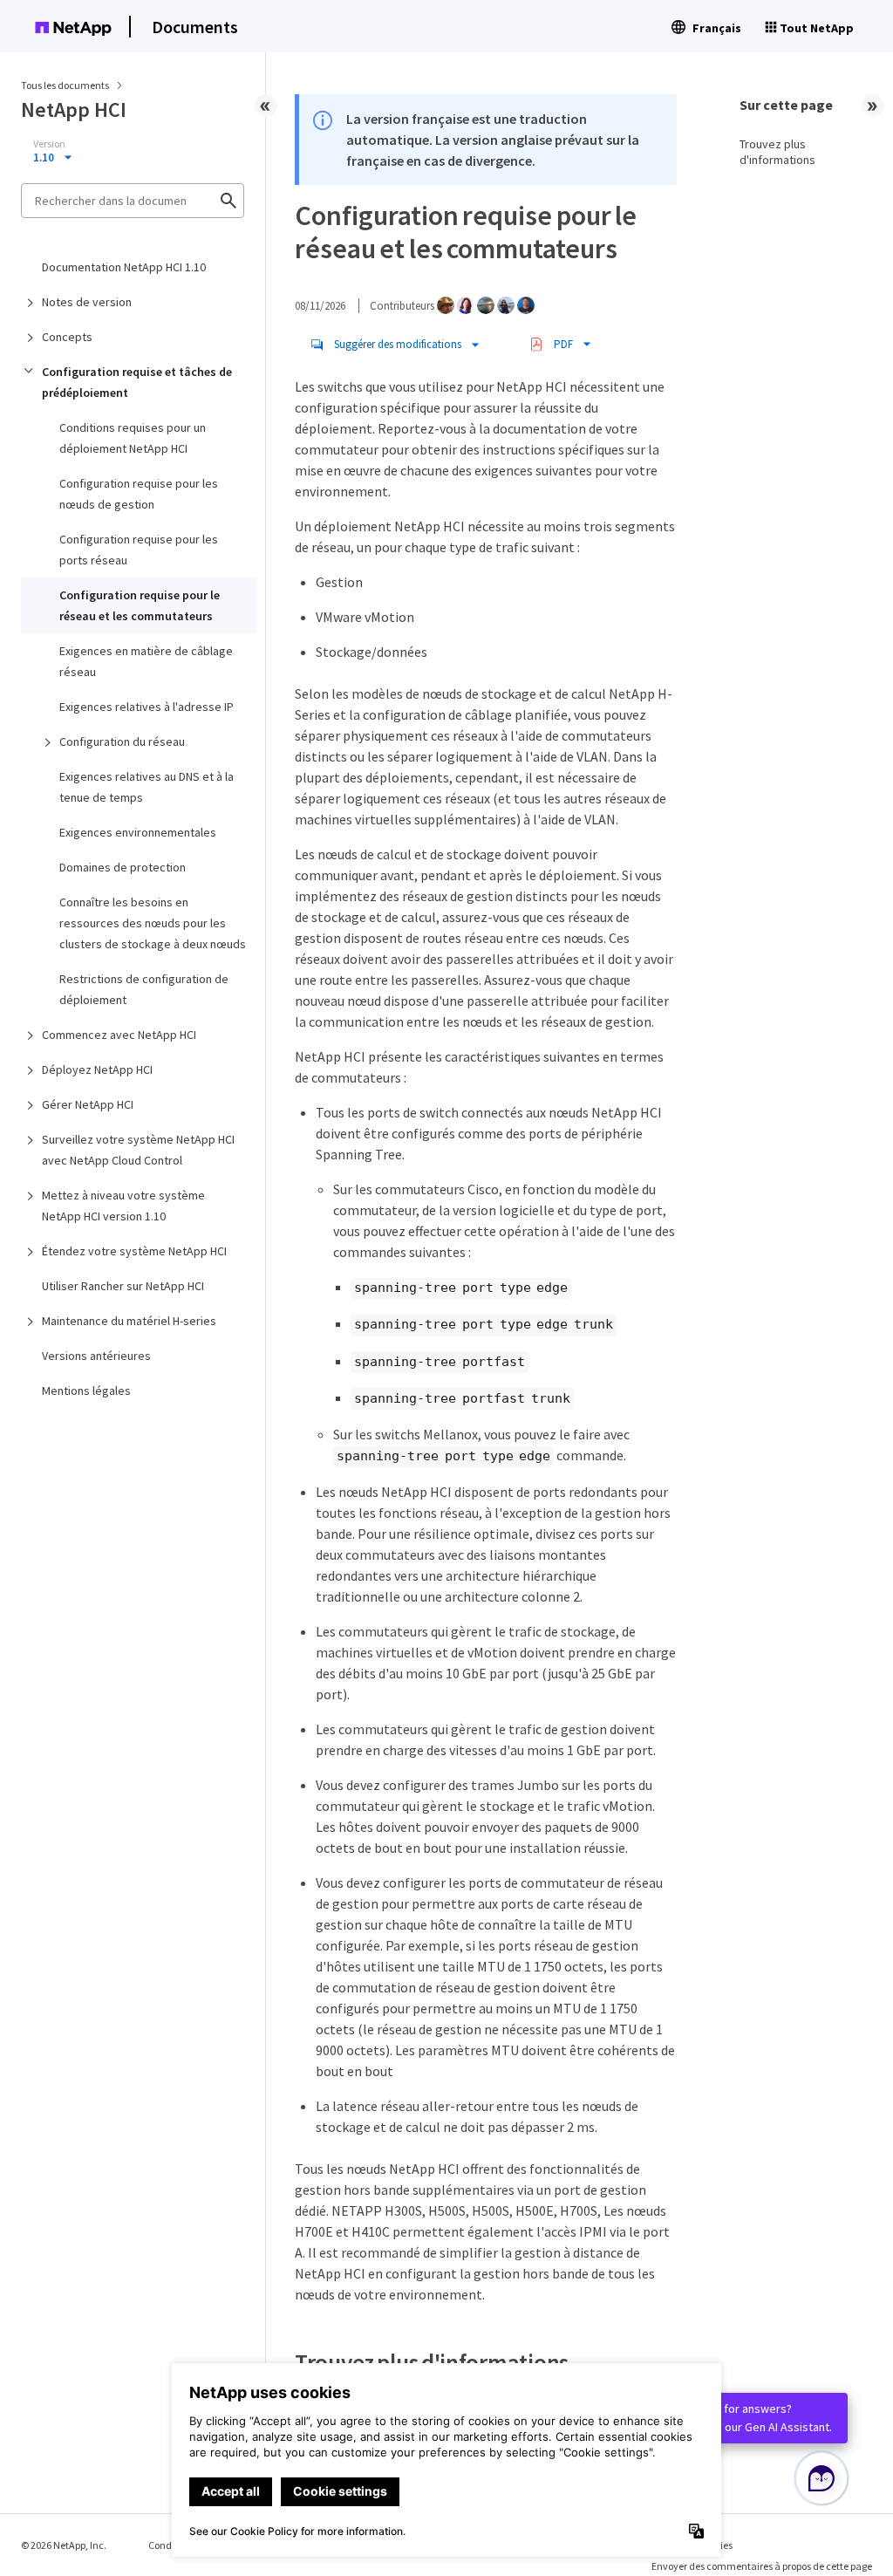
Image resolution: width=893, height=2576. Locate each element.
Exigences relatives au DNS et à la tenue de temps (147, 787)
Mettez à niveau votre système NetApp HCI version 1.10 (123, 1206)
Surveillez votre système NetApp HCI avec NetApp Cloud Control (138, 1150)
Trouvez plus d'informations (777, 152)
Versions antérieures (96, 1356)
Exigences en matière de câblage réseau (146, 661)
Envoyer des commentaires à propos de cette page (762, 2566)
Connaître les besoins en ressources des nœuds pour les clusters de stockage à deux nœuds (153, 923)
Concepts (67, 337)
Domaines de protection (123, 867)
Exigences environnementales (138, 832)
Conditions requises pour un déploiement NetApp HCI (133, 438)
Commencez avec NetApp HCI (119, 1035)
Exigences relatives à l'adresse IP (147, 707)
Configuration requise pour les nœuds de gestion (139, 494)
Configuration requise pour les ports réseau (139, 550)
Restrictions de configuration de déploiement (144, 989)
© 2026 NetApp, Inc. (64, 2545)
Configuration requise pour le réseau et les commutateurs (140, 605)
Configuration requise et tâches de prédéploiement (137, 382)
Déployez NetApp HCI (97, 1069)
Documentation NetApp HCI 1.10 (124, 267)
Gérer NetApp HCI (88, 1104)
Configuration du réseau (122, 741)
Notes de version (87, 302)
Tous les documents (65, 85)
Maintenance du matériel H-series (129, 1321)
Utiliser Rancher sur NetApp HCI (123, 1286)
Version (49, 144)
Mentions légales (86, 1390)
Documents (195, 27)
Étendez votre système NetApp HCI (134, 1251)
